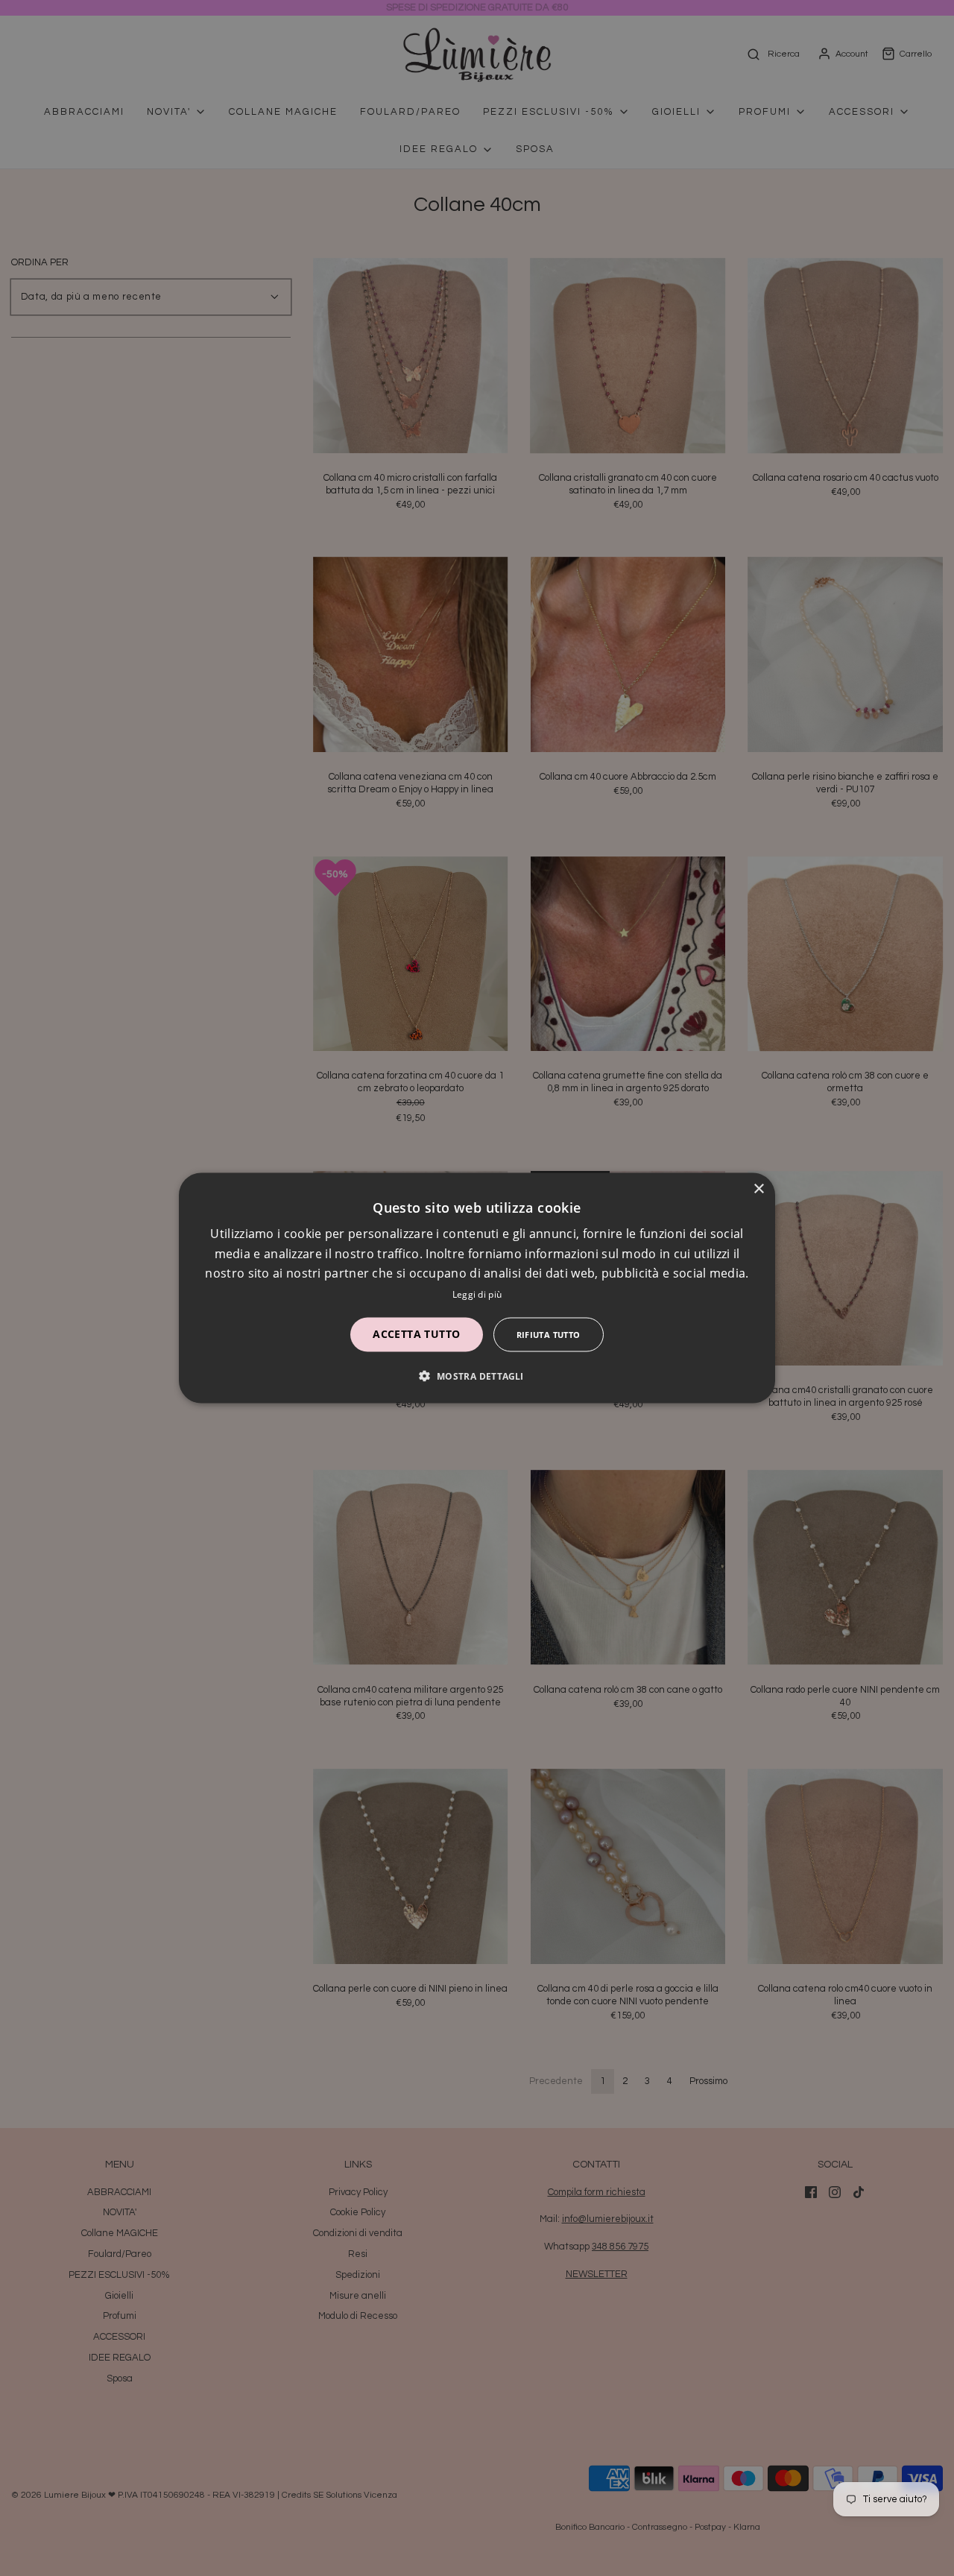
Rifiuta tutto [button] (549, 1334)
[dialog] (477, 1288)
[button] (477, 1375)
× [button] (758, 1189)
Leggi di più (477, 1294)
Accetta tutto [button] (416, 1333)
